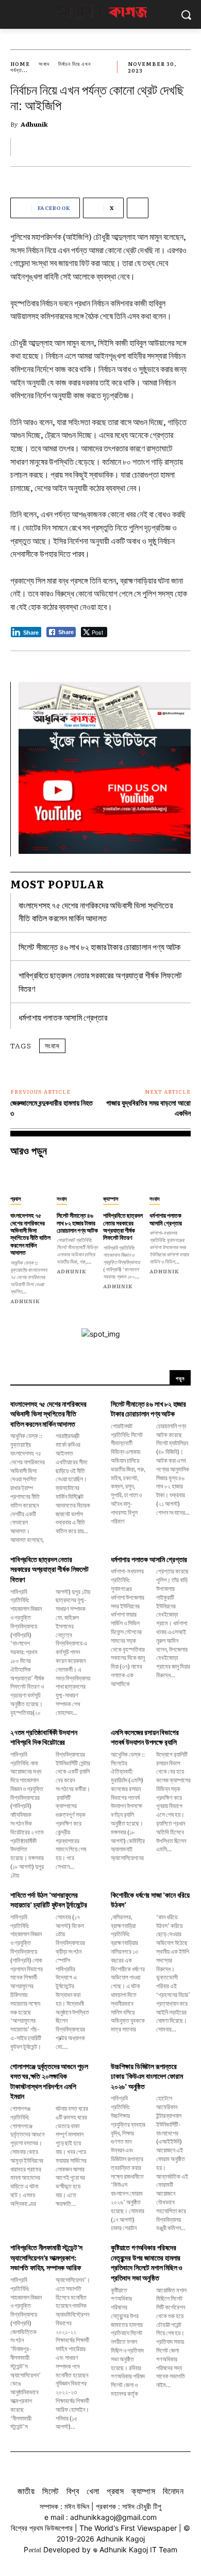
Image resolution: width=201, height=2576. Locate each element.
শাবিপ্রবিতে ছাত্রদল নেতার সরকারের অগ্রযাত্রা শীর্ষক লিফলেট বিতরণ (123, 1226)
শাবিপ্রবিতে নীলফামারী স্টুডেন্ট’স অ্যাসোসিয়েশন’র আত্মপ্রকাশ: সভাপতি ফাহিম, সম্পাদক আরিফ (46, 2257)
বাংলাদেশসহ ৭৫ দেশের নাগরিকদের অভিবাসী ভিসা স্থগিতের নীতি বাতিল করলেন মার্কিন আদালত (96, 912)
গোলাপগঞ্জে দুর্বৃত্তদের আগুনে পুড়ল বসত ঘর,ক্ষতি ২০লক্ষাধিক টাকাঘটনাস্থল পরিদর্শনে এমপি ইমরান (49, 2081)
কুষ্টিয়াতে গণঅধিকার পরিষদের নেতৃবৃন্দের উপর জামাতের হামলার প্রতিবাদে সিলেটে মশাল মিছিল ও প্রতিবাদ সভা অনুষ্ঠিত (147, 2262)
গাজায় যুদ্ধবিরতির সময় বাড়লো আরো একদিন (148, 1108)
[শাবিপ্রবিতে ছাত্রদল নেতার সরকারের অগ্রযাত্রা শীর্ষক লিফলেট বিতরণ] (124, 1178)
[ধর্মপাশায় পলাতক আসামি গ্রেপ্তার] (170, 1178)
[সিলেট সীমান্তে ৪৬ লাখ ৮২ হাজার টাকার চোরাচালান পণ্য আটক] (77, 1178)
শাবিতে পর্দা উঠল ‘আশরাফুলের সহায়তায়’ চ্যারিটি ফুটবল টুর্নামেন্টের (49, 1900)
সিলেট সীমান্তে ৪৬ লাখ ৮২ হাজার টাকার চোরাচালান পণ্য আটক (100, 947)
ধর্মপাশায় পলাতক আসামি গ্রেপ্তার (63, 1017)
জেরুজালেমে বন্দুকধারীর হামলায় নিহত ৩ (52, 1108)
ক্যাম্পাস (111, 1198)
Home (20, 64)
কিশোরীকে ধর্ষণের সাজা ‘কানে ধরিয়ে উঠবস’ (150, 1900)
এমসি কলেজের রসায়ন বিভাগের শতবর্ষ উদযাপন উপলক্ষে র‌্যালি (145, 1737)
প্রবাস (16, 1198)
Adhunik (34, 124)
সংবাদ (44, 64)
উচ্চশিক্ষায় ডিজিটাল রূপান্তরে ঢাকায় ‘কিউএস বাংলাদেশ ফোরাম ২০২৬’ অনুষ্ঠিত (147, 2076)
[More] (138, 208)
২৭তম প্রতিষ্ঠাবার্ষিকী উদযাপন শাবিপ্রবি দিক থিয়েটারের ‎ (44, 1737)
